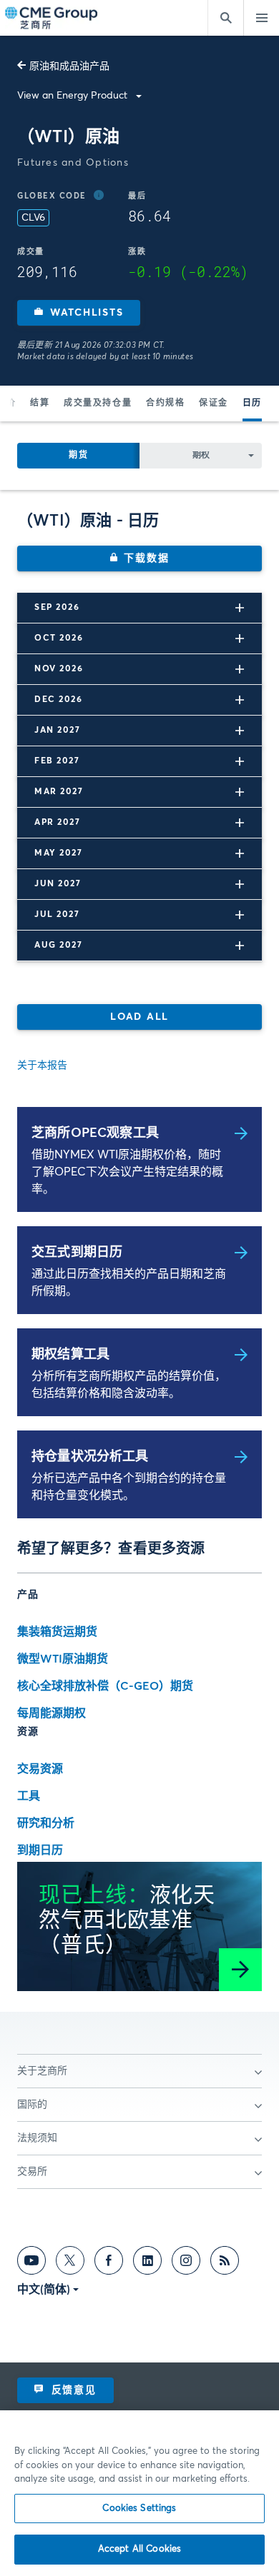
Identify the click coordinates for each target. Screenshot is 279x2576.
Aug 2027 (58, 946)
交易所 (32, 2172)
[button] (79, 313)
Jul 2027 (57, 915)
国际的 (32, 2105)
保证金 (214, 404)
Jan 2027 (57, 731)
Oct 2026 (59, 638)
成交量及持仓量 (98, 404)
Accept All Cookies (139, 2549)
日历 (252, 404)
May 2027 (58, 853)
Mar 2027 (59, 792)
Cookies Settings (139, 2509)
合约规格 (165, 404)
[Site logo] (52, 18)
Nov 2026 (59, 669)
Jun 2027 (58, 884)
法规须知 (37, 2138)
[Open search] (225, 18)
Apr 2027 (57, 823)
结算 (40, 404)
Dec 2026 (58, 700)
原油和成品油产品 (69, 66)
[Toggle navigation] (261, 18)
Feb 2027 (57, 761)
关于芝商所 (42, 2071)
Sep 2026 (57, 608)
